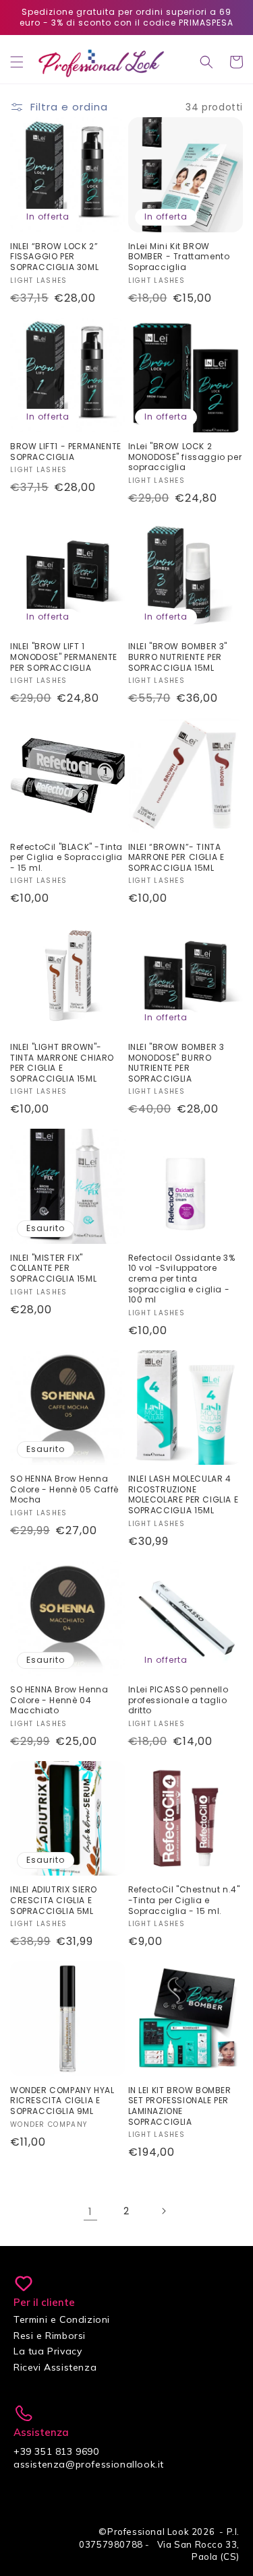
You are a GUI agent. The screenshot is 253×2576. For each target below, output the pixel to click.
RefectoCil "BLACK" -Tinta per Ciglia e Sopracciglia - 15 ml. (66, 858)
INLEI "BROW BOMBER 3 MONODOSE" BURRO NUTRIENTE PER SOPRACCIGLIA (176, 1063)
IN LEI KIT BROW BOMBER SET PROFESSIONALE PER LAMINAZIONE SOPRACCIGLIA (180, 2106)
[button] (17, 62)
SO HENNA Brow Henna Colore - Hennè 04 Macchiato (59, 1700)
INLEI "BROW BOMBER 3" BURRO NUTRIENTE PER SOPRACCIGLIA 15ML (178, 657)
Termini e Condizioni (62, 2319)
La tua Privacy (48, 2351)
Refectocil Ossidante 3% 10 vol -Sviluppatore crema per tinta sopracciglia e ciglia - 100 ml (182, 1279)
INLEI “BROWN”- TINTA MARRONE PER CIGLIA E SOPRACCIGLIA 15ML (176, 858)
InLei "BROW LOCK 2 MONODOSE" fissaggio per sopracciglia (185, 457)
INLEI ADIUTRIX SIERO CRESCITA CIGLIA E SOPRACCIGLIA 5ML (54, 1900)
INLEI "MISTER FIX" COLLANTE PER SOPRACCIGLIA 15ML (53, 1268)
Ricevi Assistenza (55, 2367)
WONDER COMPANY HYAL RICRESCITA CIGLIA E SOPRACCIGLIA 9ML (62, 2101)
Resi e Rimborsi (50, 2336)
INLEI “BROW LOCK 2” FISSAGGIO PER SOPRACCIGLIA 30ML (54, 257)
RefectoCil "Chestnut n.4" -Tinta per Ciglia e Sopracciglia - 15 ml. (184, 1900)
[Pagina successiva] (163, 2211)
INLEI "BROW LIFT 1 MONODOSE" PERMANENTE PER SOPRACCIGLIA (64, 657)
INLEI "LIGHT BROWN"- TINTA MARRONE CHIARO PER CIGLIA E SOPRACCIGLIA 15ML (62, 1063)
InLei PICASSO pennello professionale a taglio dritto (178, 1700)
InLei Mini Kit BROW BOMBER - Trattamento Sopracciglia (179, 257)
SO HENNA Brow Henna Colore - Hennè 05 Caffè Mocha (64, 1489)
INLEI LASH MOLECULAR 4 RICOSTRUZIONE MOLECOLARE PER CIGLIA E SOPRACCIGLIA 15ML (184, 1494)
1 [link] (90, 2211)
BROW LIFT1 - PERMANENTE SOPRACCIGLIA (66, 452)
